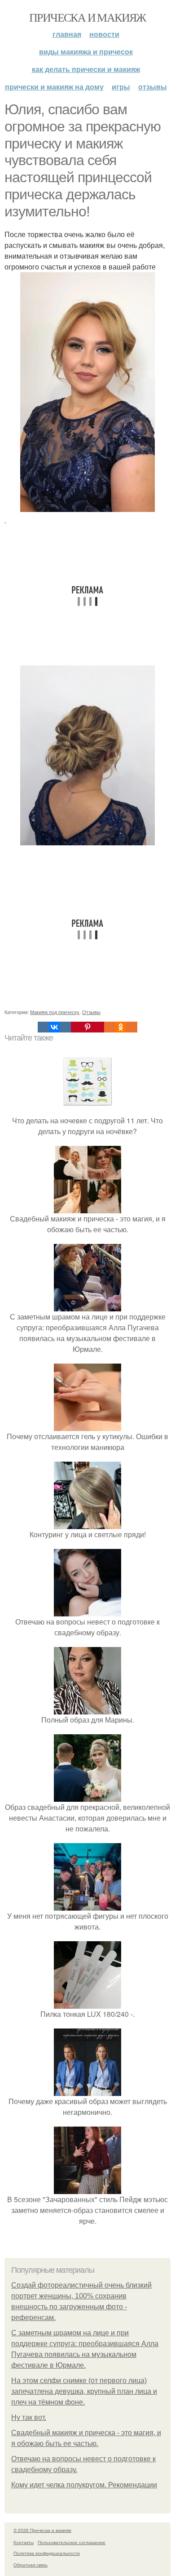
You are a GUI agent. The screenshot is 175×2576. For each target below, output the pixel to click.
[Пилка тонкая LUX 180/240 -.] (87, 2003)
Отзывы (153, 87)
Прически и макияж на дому (54, 87)
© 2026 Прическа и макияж (42, 2530)
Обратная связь (31, 2565)
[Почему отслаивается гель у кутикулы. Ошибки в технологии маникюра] (87, 1425)
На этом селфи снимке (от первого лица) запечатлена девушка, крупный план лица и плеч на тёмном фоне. (84, 2391)
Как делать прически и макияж (86, 69)
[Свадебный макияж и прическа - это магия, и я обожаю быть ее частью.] (87, 1208)
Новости (104, 34)
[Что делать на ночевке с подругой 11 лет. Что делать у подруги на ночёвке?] (87, 1110)
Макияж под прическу (55, 1012)
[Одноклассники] (121, 1027)
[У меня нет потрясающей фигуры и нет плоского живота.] (87, 1905)
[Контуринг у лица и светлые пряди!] (87, 1524)
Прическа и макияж (87, 17)
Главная (67, 34)
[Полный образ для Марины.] (87, 1709)
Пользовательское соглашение (72, 2542)
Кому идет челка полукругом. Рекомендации (84, 2485)
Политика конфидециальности (47, 2553)
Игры (121, 87)
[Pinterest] (87, 1027)
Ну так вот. (29, 2417)
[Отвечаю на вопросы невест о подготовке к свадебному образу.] (87, 1611)
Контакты (24, 2542)
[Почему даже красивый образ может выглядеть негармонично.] (87, 2090)
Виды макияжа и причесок (86, 52)
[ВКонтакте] (54, 1027)
